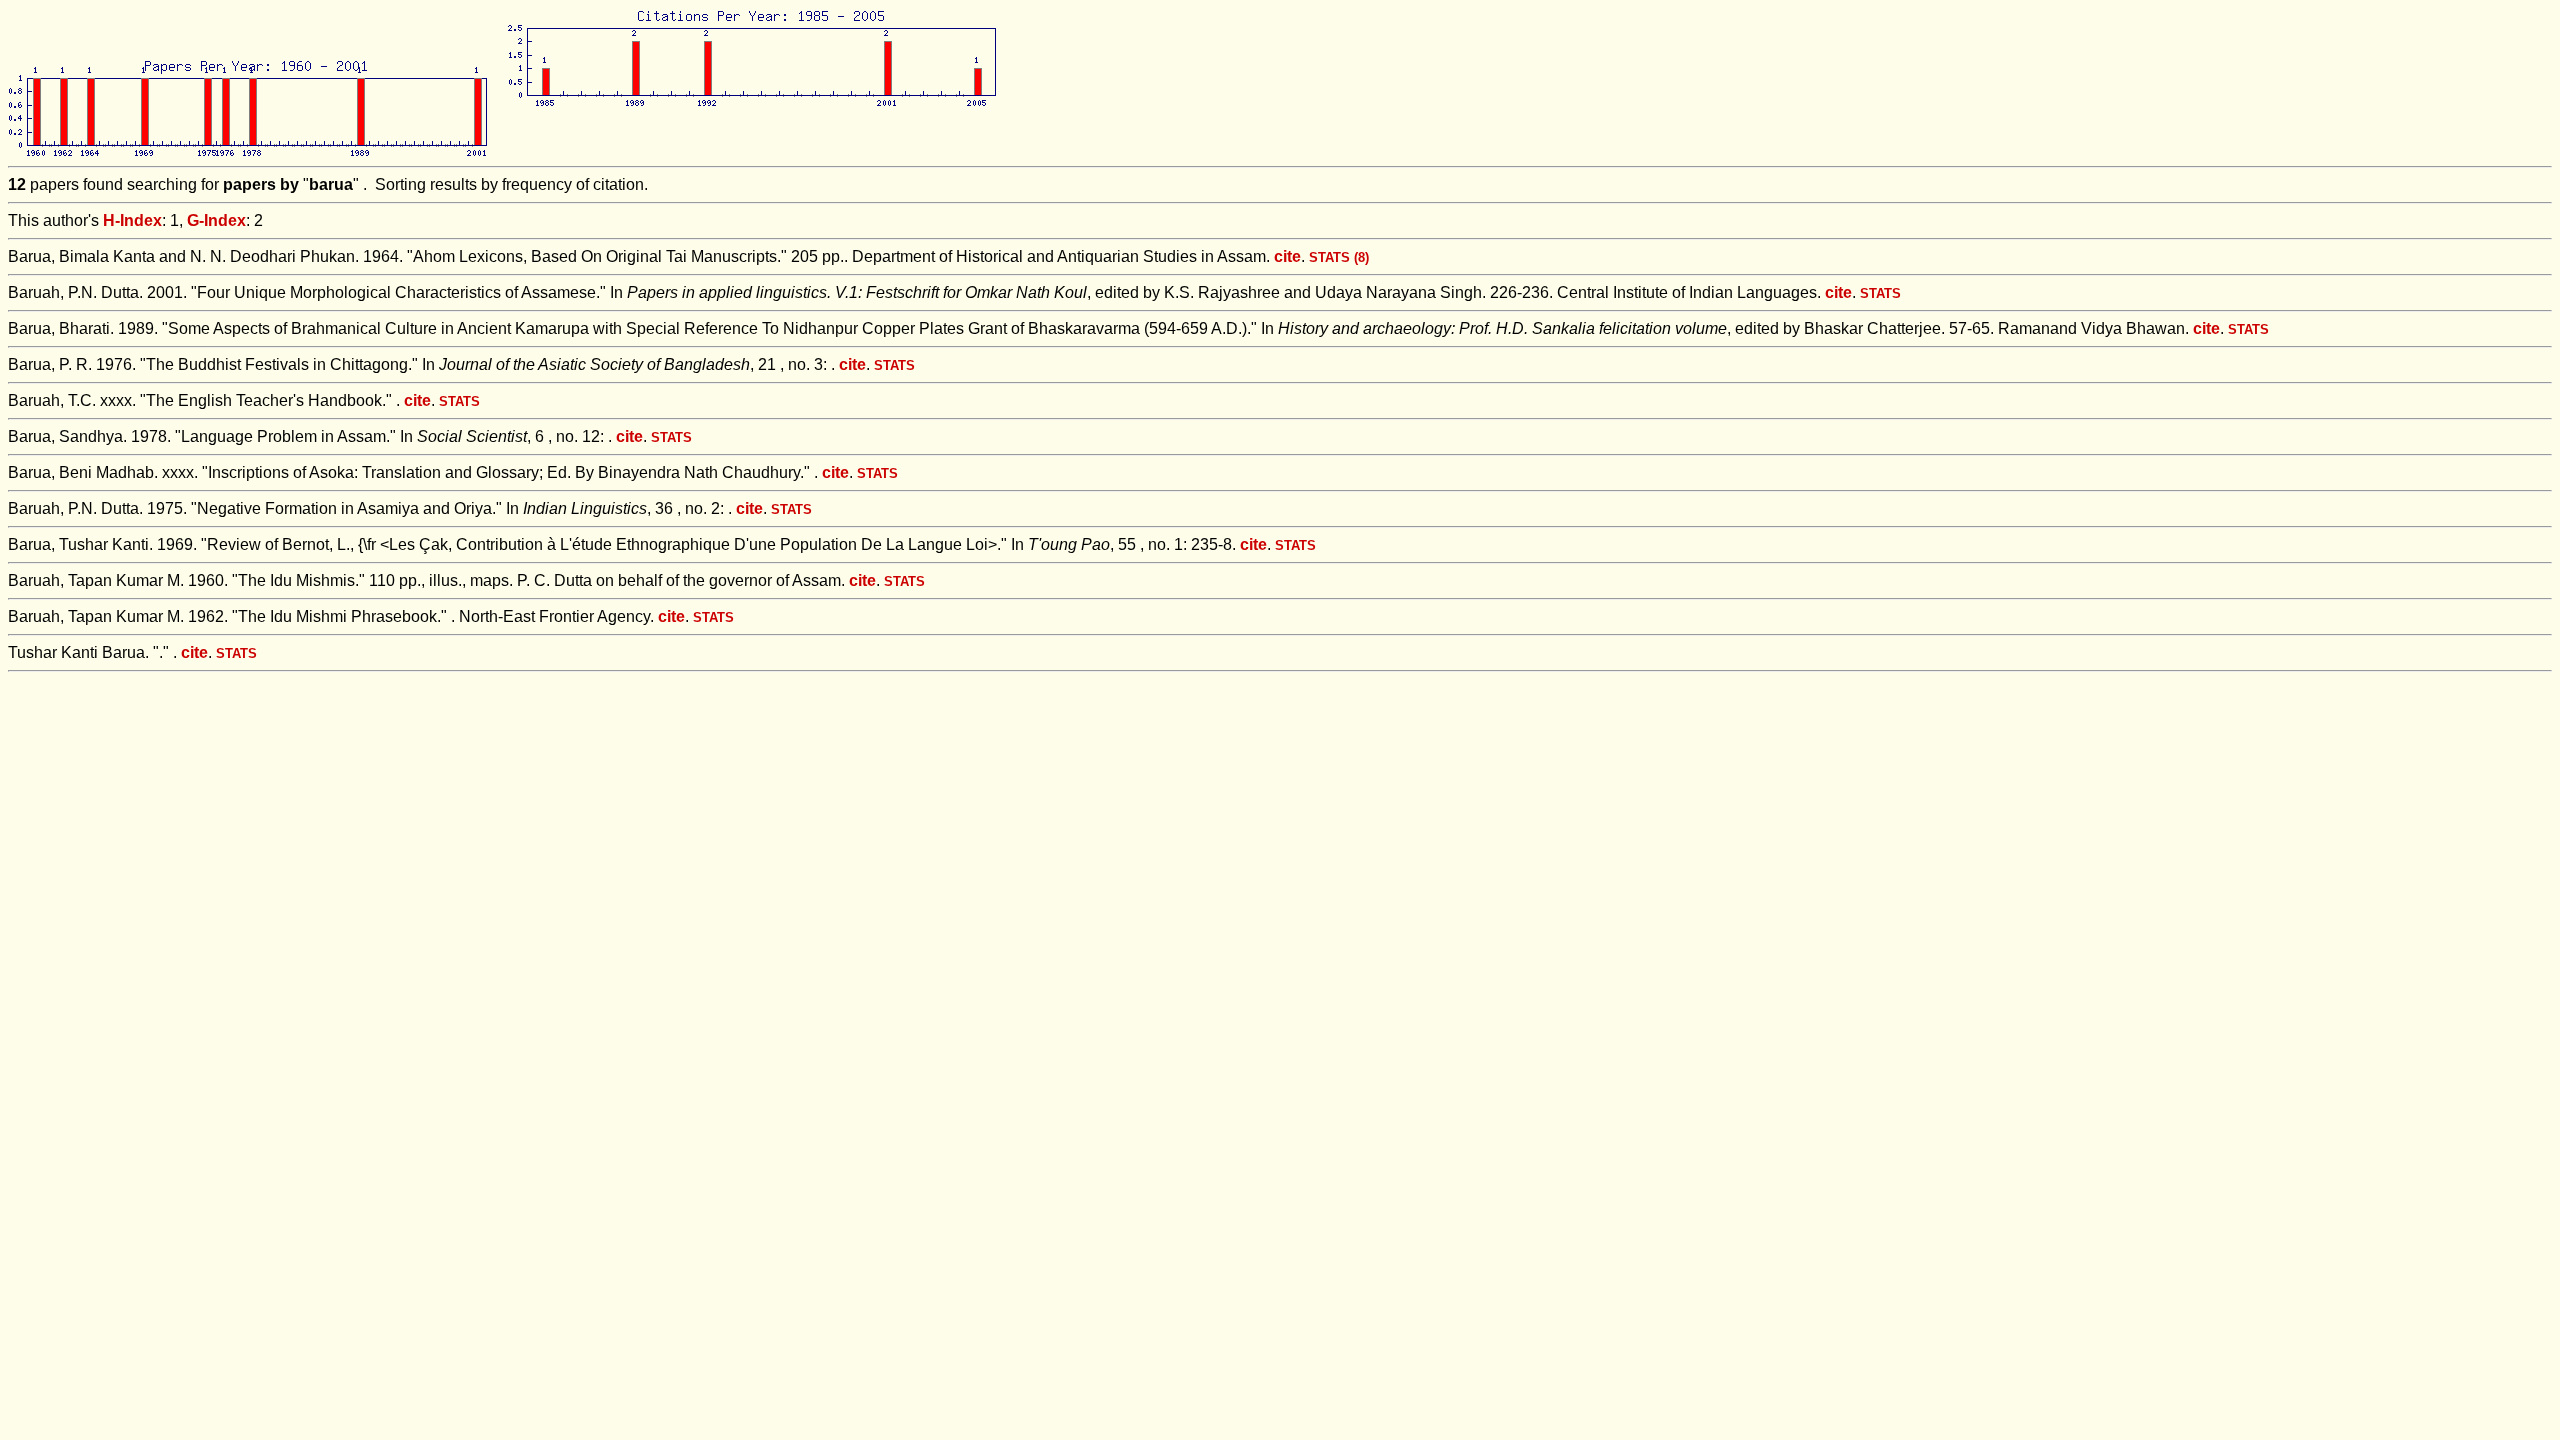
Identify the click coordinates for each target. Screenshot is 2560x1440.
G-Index (216, 220)
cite (1287, 256)
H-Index (132, 220)
